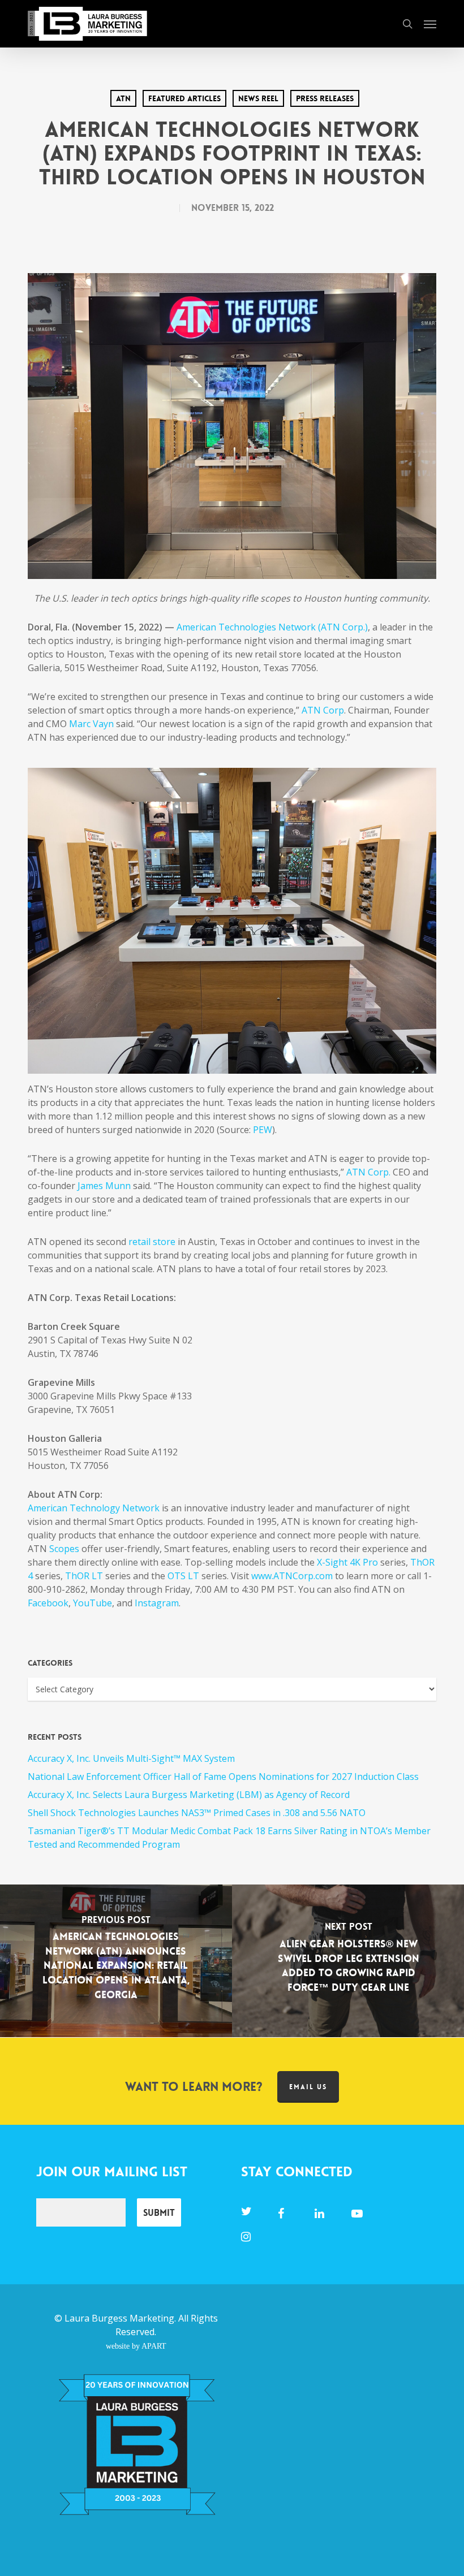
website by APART (136, 2346)
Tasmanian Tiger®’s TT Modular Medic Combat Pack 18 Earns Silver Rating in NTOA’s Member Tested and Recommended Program (229, 1838)
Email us (308, 2087)
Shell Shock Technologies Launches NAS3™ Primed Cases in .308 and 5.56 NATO (197, 1813)
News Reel (258, 98)
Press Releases (325, 98)
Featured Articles (184, 98)
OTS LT (183, 1576)
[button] (430, 24)
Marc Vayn (91, 724)
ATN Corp (323, 710)
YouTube (93, 1603)
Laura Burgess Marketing (119, 2318)
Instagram (157, 1603)
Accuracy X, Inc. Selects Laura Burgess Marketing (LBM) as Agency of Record (189, 1795)
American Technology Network (94, 1508)
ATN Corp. (368, 1172)
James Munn (104, 1186)
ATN (123, 98)
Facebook (48, 1603)
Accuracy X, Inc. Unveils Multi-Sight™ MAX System (131, 1758)
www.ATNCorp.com (292, 1576)
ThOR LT (84, 1576)
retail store (152, 1242)
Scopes (64, 1549)
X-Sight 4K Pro (347, 1562)
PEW (263, 1130)
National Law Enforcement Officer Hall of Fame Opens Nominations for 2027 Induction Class (223, 1777)
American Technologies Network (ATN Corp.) (272, 627)
